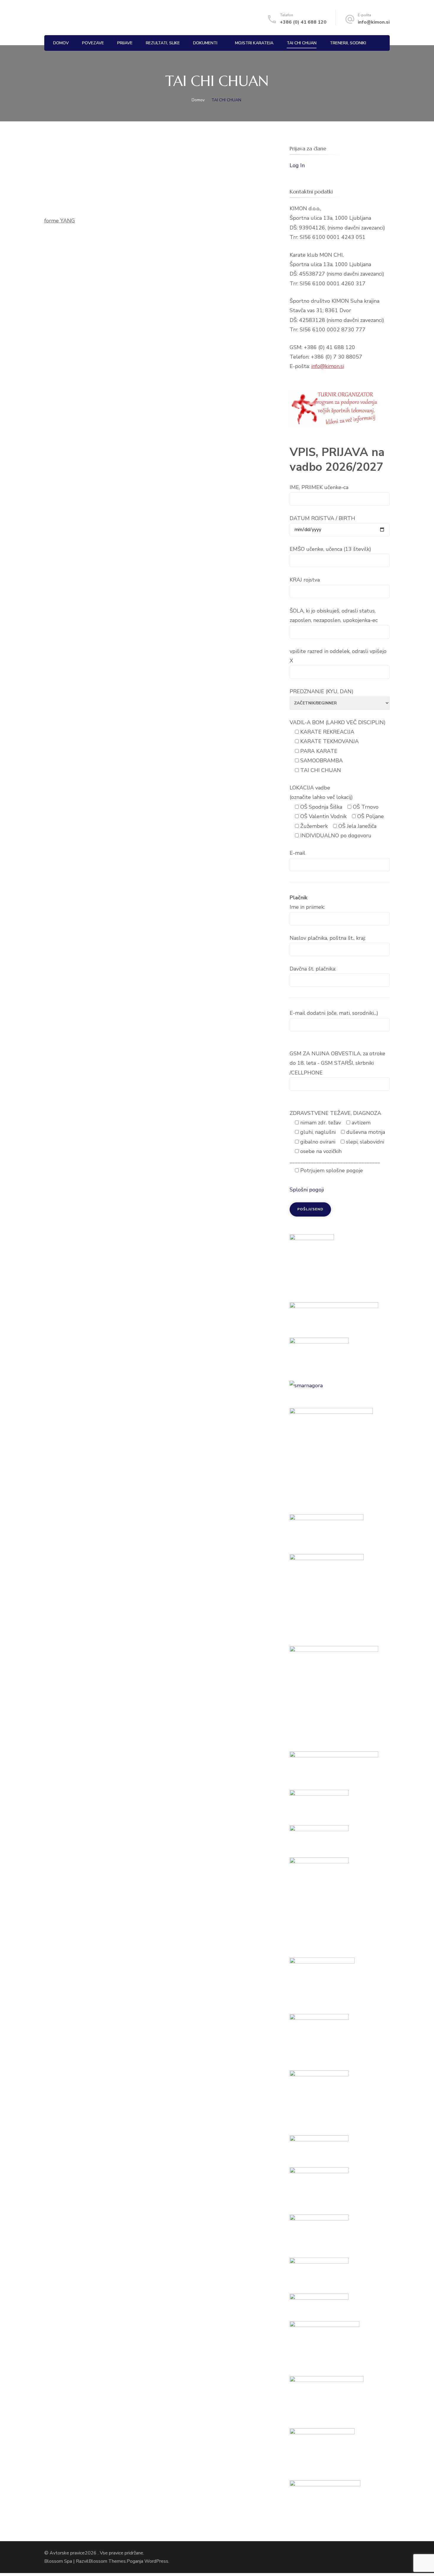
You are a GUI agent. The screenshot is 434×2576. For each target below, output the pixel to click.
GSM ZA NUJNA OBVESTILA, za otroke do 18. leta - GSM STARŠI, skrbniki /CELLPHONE (337, 1063)
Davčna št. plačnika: (313, 969)
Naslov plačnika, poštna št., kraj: (328, 938)
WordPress (156, 2561)
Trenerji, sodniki (348, 43)
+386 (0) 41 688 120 (303, 22)
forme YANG (60, 221)
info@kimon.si (374, 22)
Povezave (93, 43)
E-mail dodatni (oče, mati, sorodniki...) (334, 1013)
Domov (61, 43)
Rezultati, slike (163, 43)
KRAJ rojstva (305, 580)
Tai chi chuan (302, 43)
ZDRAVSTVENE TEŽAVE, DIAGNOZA (335, 1113)
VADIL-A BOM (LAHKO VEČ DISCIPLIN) (338, 722)
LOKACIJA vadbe (310, 788)
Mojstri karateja (254, 43)
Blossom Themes (107, 2561)
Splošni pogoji (307, 1190)
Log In (297, 165)
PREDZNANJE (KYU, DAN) (322, 691)
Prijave (125, 43)
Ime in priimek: (307, 907)
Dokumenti (205, 43)
